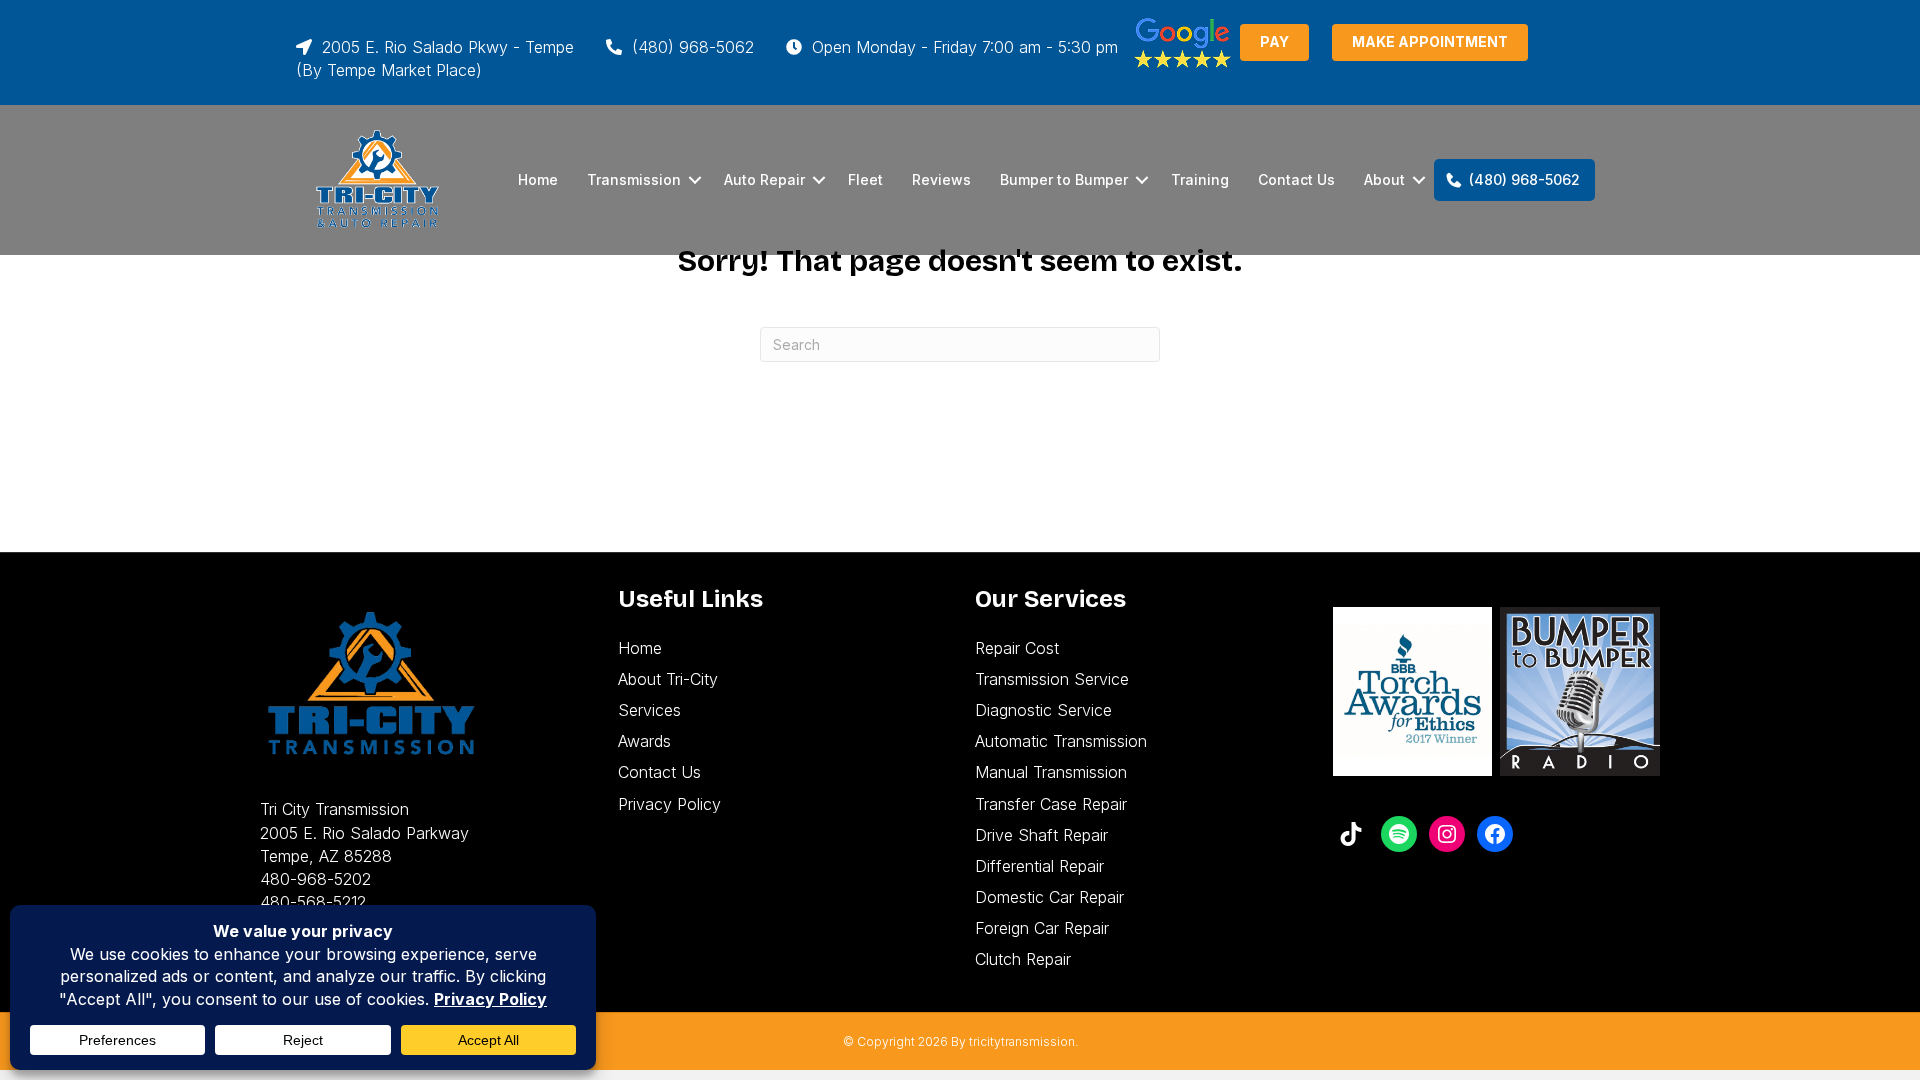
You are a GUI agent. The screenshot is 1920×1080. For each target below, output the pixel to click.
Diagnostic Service (1043, 710)
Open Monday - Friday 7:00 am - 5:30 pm (962, 47)
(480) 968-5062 (690, 47)
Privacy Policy (669, 804)
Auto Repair (764, 179)
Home (538, 179)
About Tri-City (668, 679)
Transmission (634, 179)
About (1384, 179)
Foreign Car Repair (1042, 928)
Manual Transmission (1051, 772)
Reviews (941, 179)
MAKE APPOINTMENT (1430, 41)
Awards (644, 741)
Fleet (865, 179)
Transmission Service (1052, 679)
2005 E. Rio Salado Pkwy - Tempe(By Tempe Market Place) (435, 58)
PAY (1274, 41)
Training (1200, 179)
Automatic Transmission (1061, 741)
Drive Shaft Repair (1041, 835)
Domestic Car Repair (1049, 897)
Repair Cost (1017, 648)
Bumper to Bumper (1064, 179)
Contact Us (1296, 179)
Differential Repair (1039, 866)
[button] (695, 180)
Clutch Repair (1023, 959)
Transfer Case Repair (1051, 804)
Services (649, 710)
